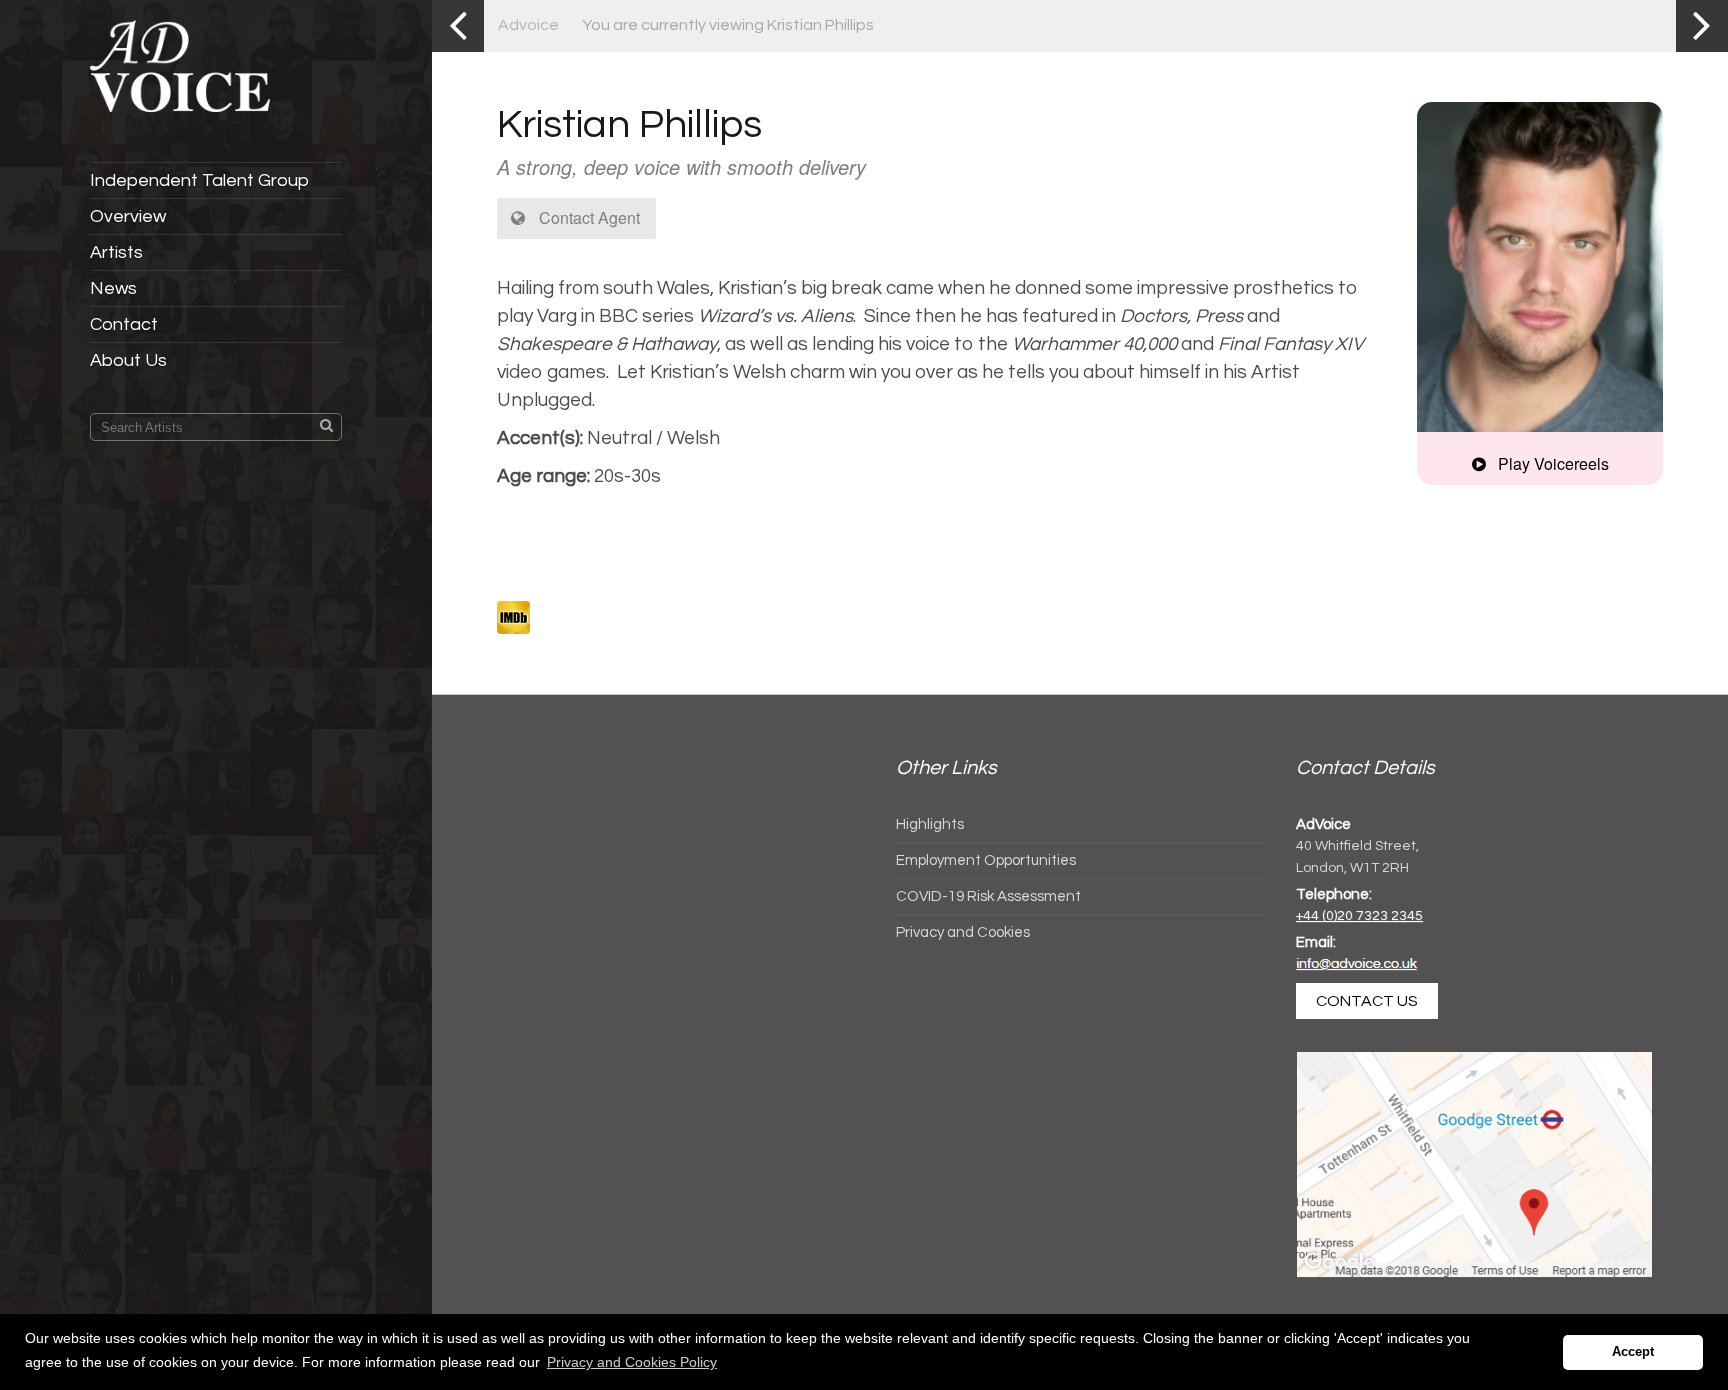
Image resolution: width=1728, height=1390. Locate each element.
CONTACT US (1367, 1001)
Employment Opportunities (986, 860)
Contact (124, 324)
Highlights (930, 824)
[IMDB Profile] (513, 617)
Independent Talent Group (199, 180)
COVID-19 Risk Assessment (988, 896)
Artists (116, 252)
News (113, 288)
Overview (128, 216)
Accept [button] (1633, 1352)
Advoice (528, 25)
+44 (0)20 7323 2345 (1359, 916)
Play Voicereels (1551, 463)
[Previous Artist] (458, 26)
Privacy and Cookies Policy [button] (632, 1362)
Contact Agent (587, 217)
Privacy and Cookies (963, 932)
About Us (128, 360)
